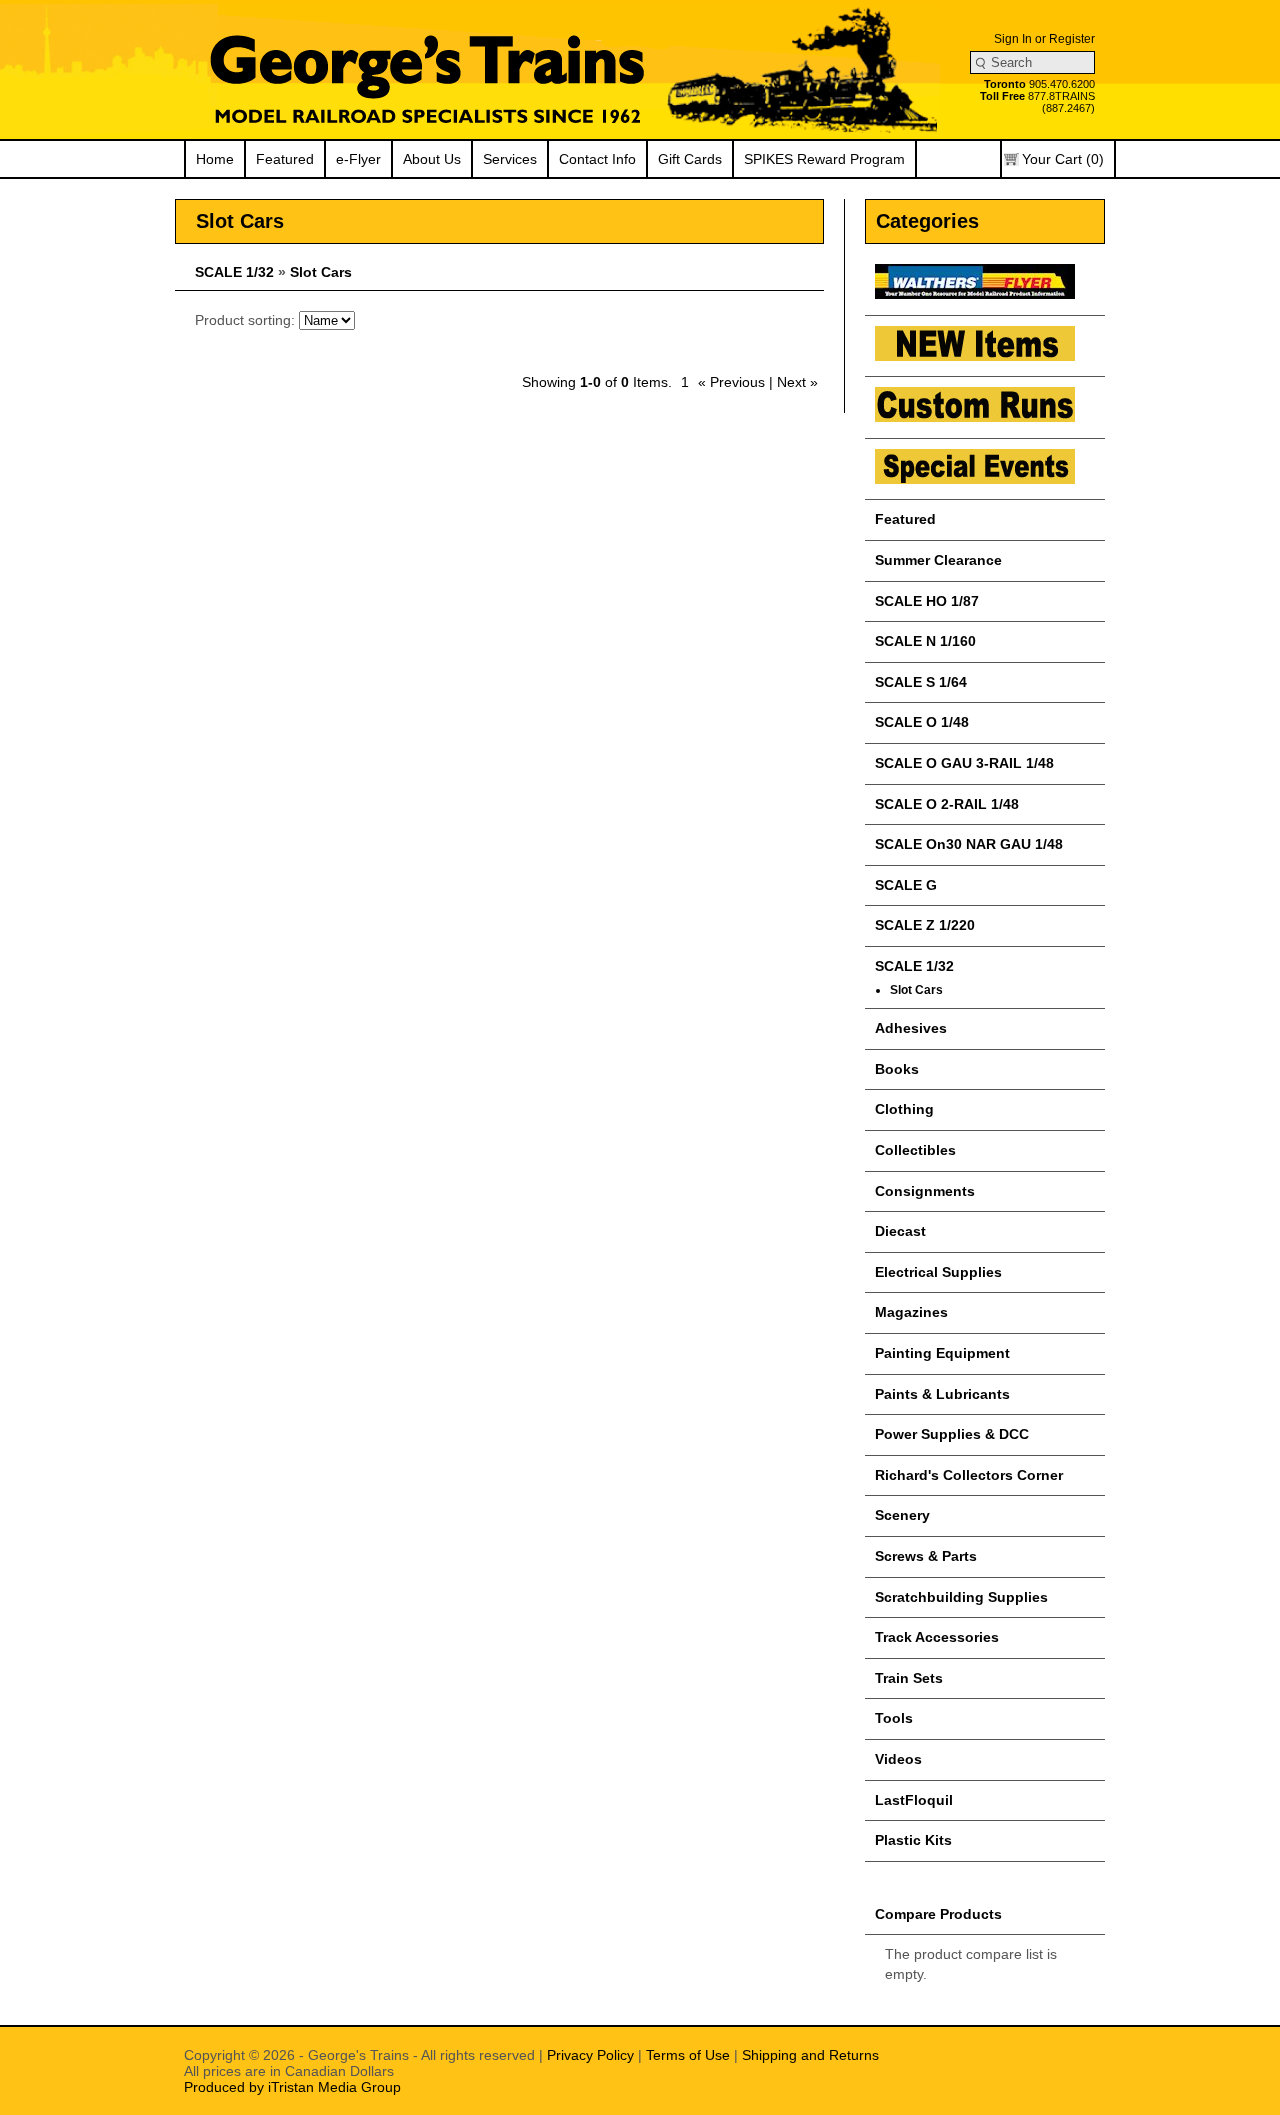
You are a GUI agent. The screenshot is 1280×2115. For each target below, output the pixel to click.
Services (510, 159)
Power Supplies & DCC (952, 1434)
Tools (894, 1718)
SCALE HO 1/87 (927, 601)
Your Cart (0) (1063, 159)
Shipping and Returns (810, 2055)
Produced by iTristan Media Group (292, 2087)
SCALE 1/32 (234, 272)
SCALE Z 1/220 (925, 925)
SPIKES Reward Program (824, 159)
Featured (285, 159)
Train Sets (909, 1678)
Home (215, 159)
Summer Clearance (938, 560)
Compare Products (938, 1914)
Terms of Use (688, 2055)
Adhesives (911, 1028)
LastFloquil (914, 1800)
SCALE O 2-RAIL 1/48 (947, 804)
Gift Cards (690, 159)
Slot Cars (321, 272)
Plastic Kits (913, 1840)
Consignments (925, 1191)
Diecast (900, 1231)
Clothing (904, 1109)
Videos (898, 1759)
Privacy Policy (590, 2055)
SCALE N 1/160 (925, 641)
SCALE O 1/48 (922, 722)
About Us (432, 159)
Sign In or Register (1044, 39)
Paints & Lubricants (942, 1394)
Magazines (911, 1312)
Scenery (902, 1515)
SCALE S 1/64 (921, 682)
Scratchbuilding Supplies (961, 1597)
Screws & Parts (926, 1556)
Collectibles (915, 1150)
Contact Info (597, 159)
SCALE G (906, 885)
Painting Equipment (942, 1353)
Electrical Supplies (938, 1272)
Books (897, 1069)
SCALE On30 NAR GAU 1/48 (969, 844)
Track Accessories (937, 1637)
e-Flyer (358, 159)
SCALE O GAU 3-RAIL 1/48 (964, 763)
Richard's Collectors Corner (969, 1475)
